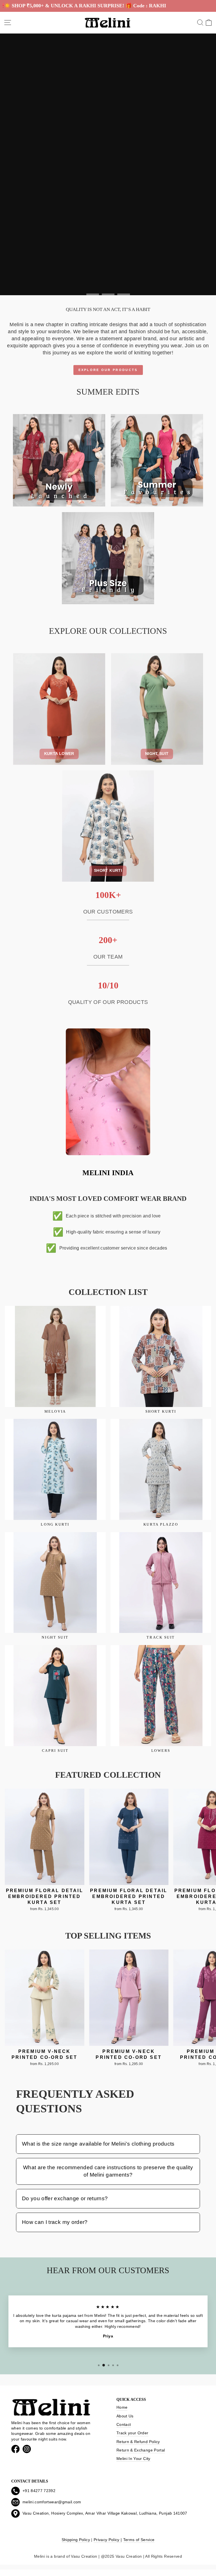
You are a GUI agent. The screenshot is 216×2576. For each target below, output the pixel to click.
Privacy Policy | (108, 2540)
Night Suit (157, 754)
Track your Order (132, 2433)
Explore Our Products (108, 370)
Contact (124, 2425)
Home (122, 2407)
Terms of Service (139, 2540)
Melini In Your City (133, 2459)
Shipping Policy (76, 2540)
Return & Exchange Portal (141, 2450)
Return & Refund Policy (138, 2442)
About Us (125, 2416)
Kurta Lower (59, 754)
